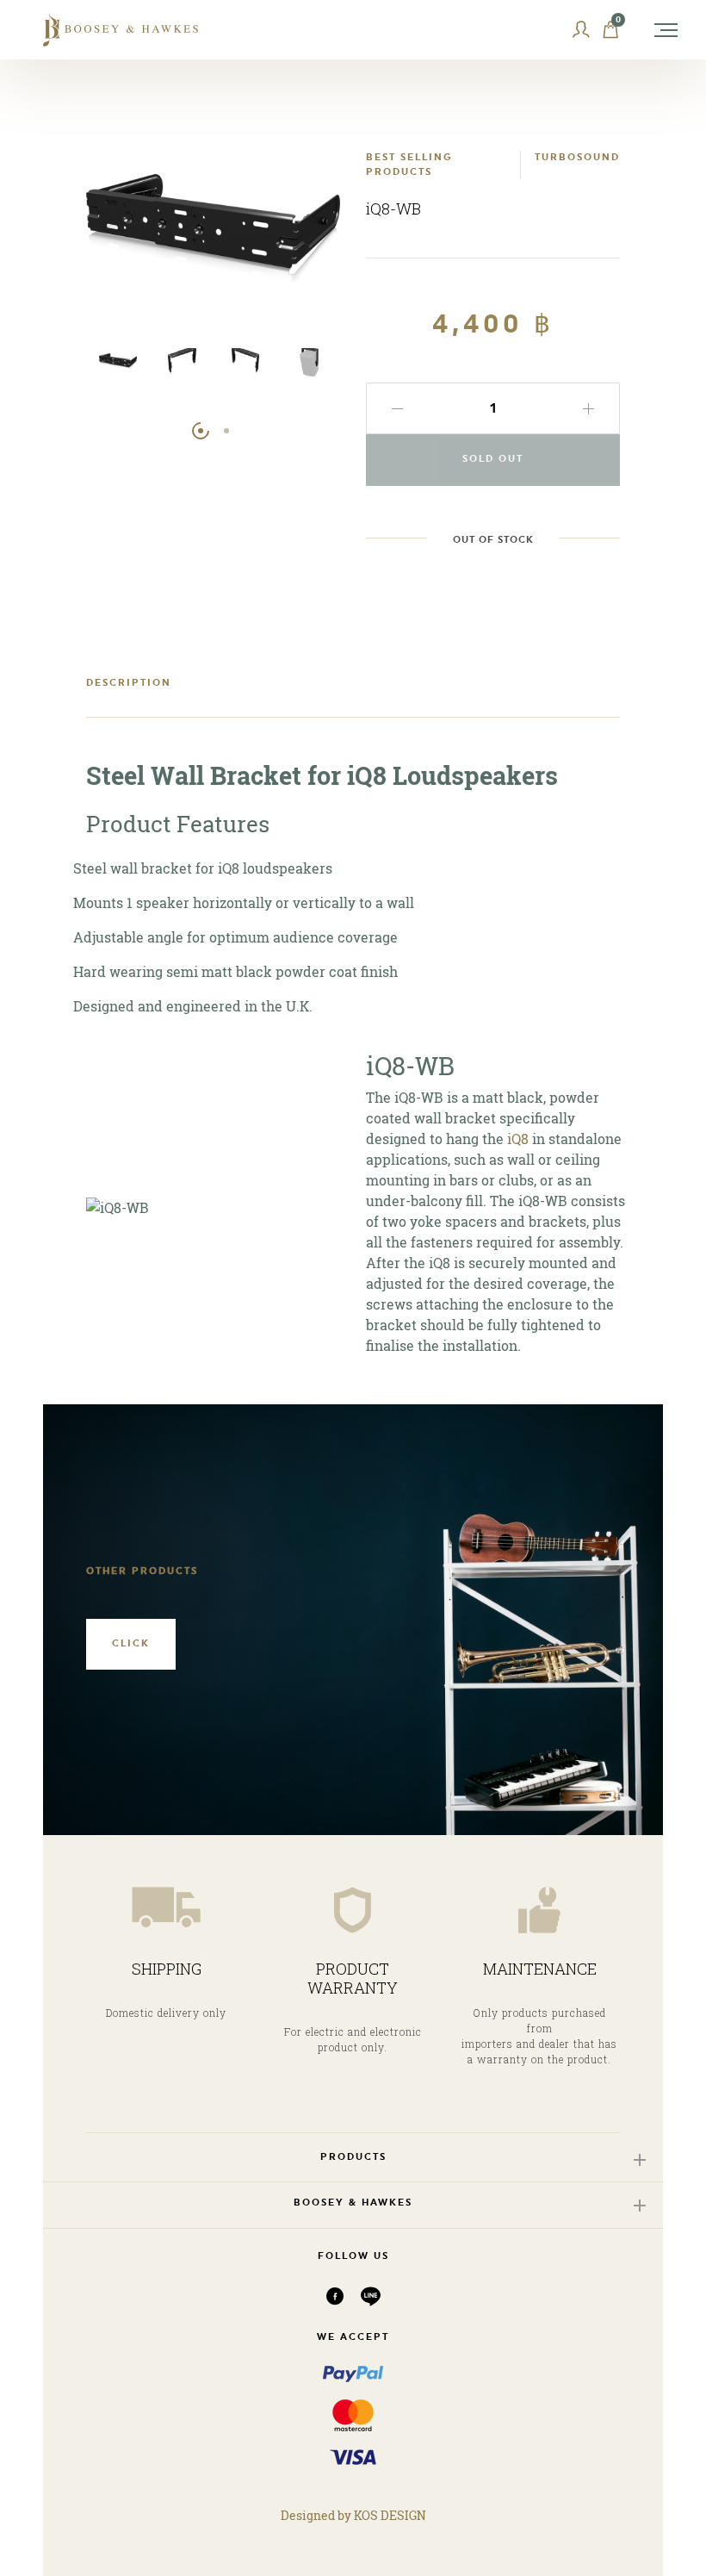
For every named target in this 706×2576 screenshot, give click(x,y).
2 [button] (226, 431)
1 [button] (201, 431)
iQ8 (518, 1139)
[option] (118, 370)
